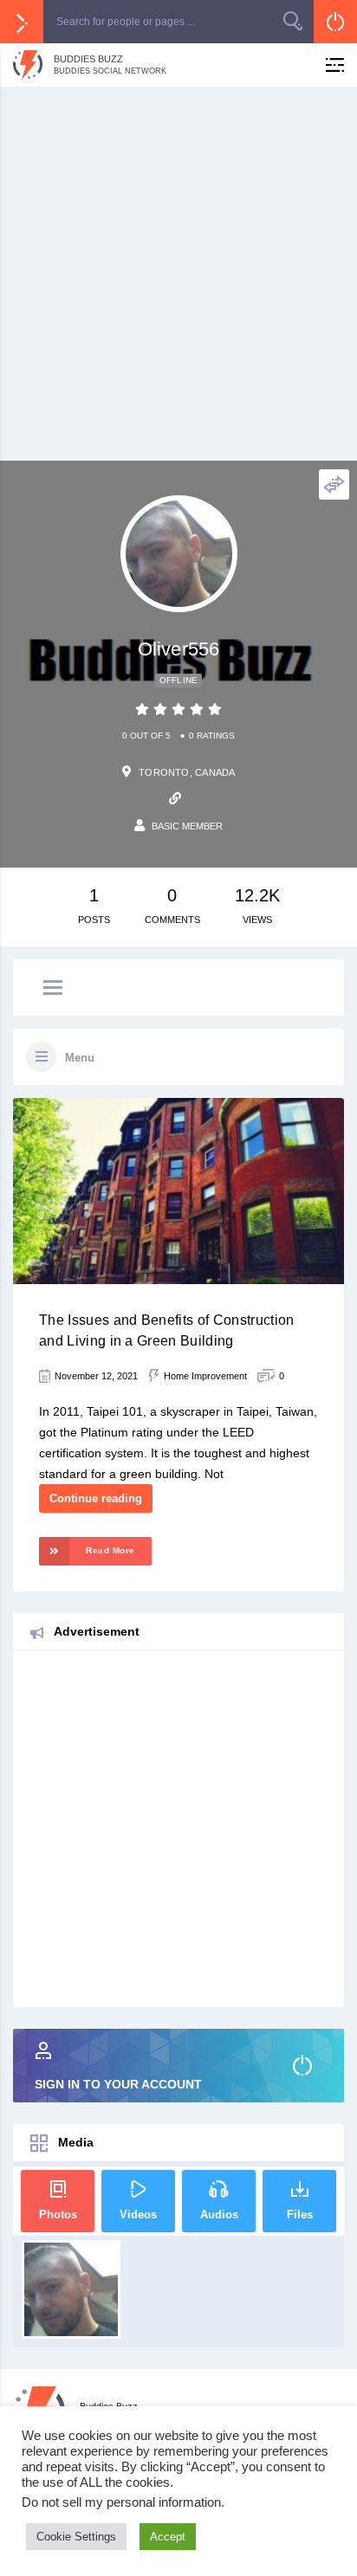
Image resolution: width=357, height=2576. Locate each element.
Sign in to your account (118, 2084)
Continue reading (96, 1498)
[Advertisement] (178, 274)
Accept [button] (168, 2537)
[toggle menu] (53, 989)
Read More (110, 1550)
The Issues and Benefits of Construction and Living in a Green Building (166, 1330)
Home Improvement (205, 1376)
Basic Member (187, 826)
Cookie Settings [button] (76, 2537)
